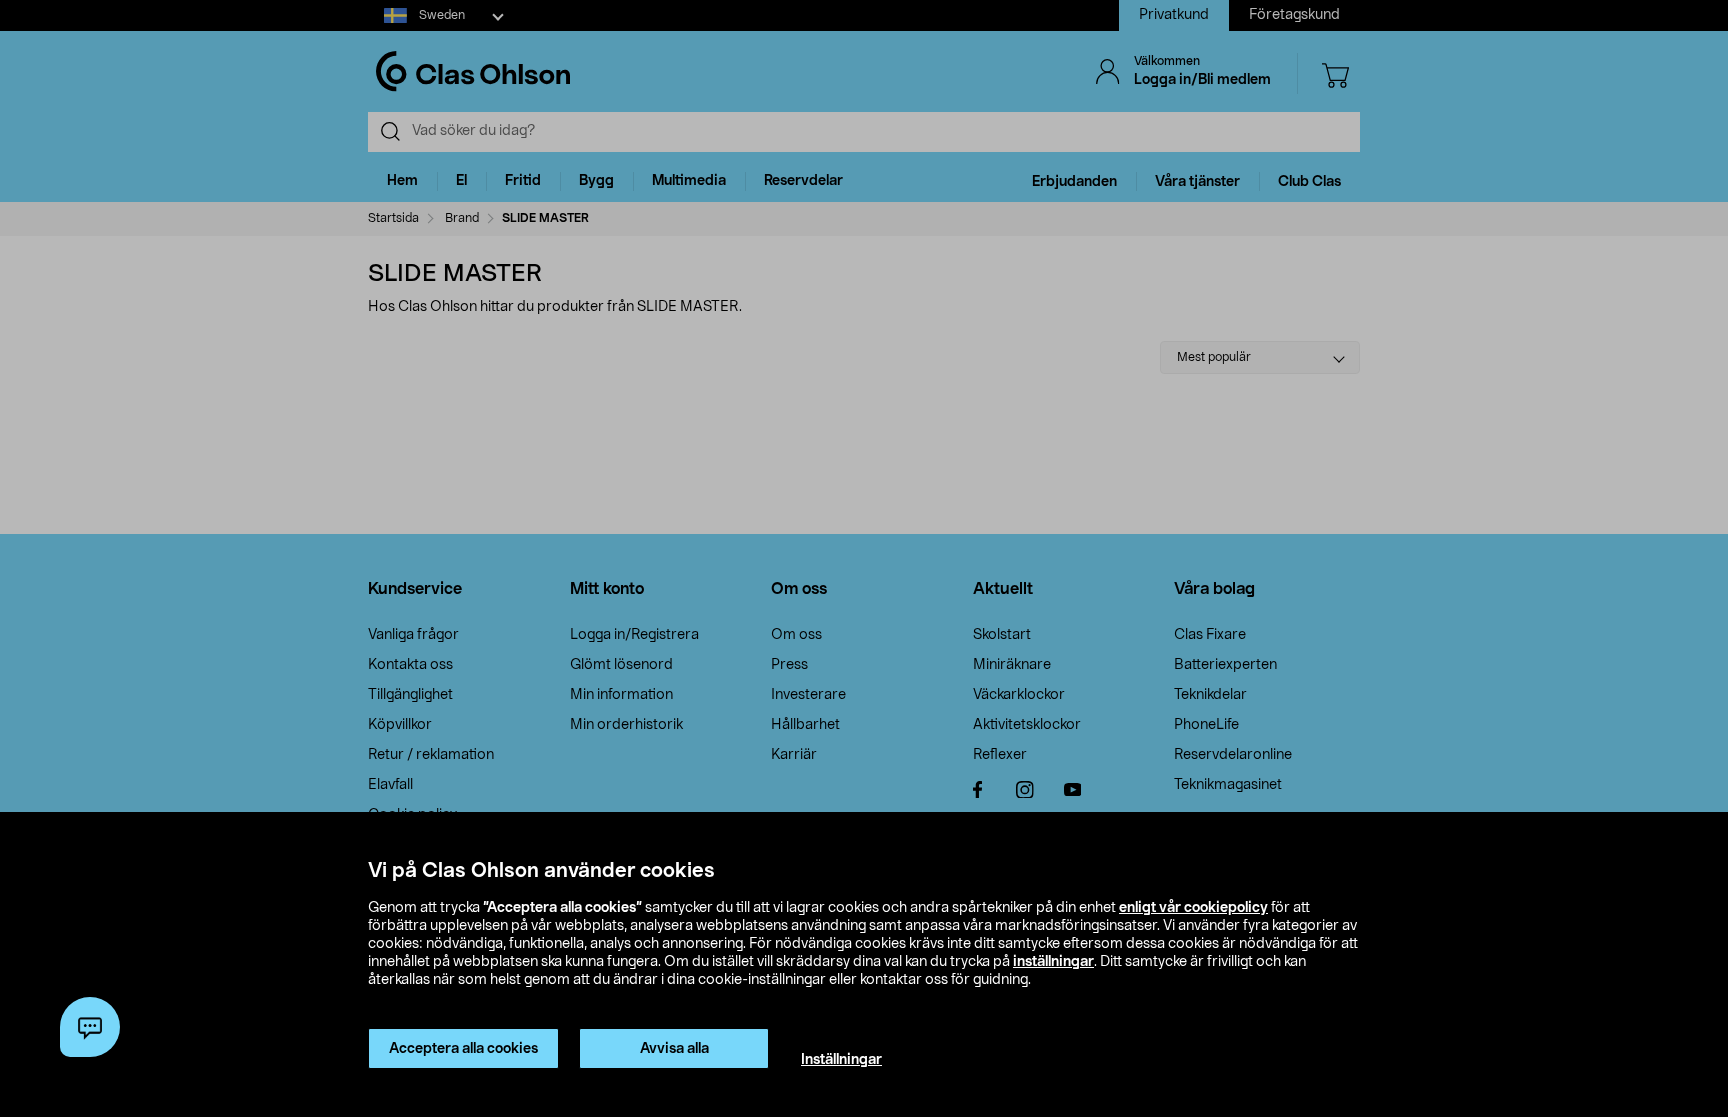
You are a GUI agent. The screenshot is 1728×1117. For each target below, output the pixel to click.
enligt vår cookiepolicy (1193, 908)
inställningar (1053, 962)
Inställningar (841, 1060)
